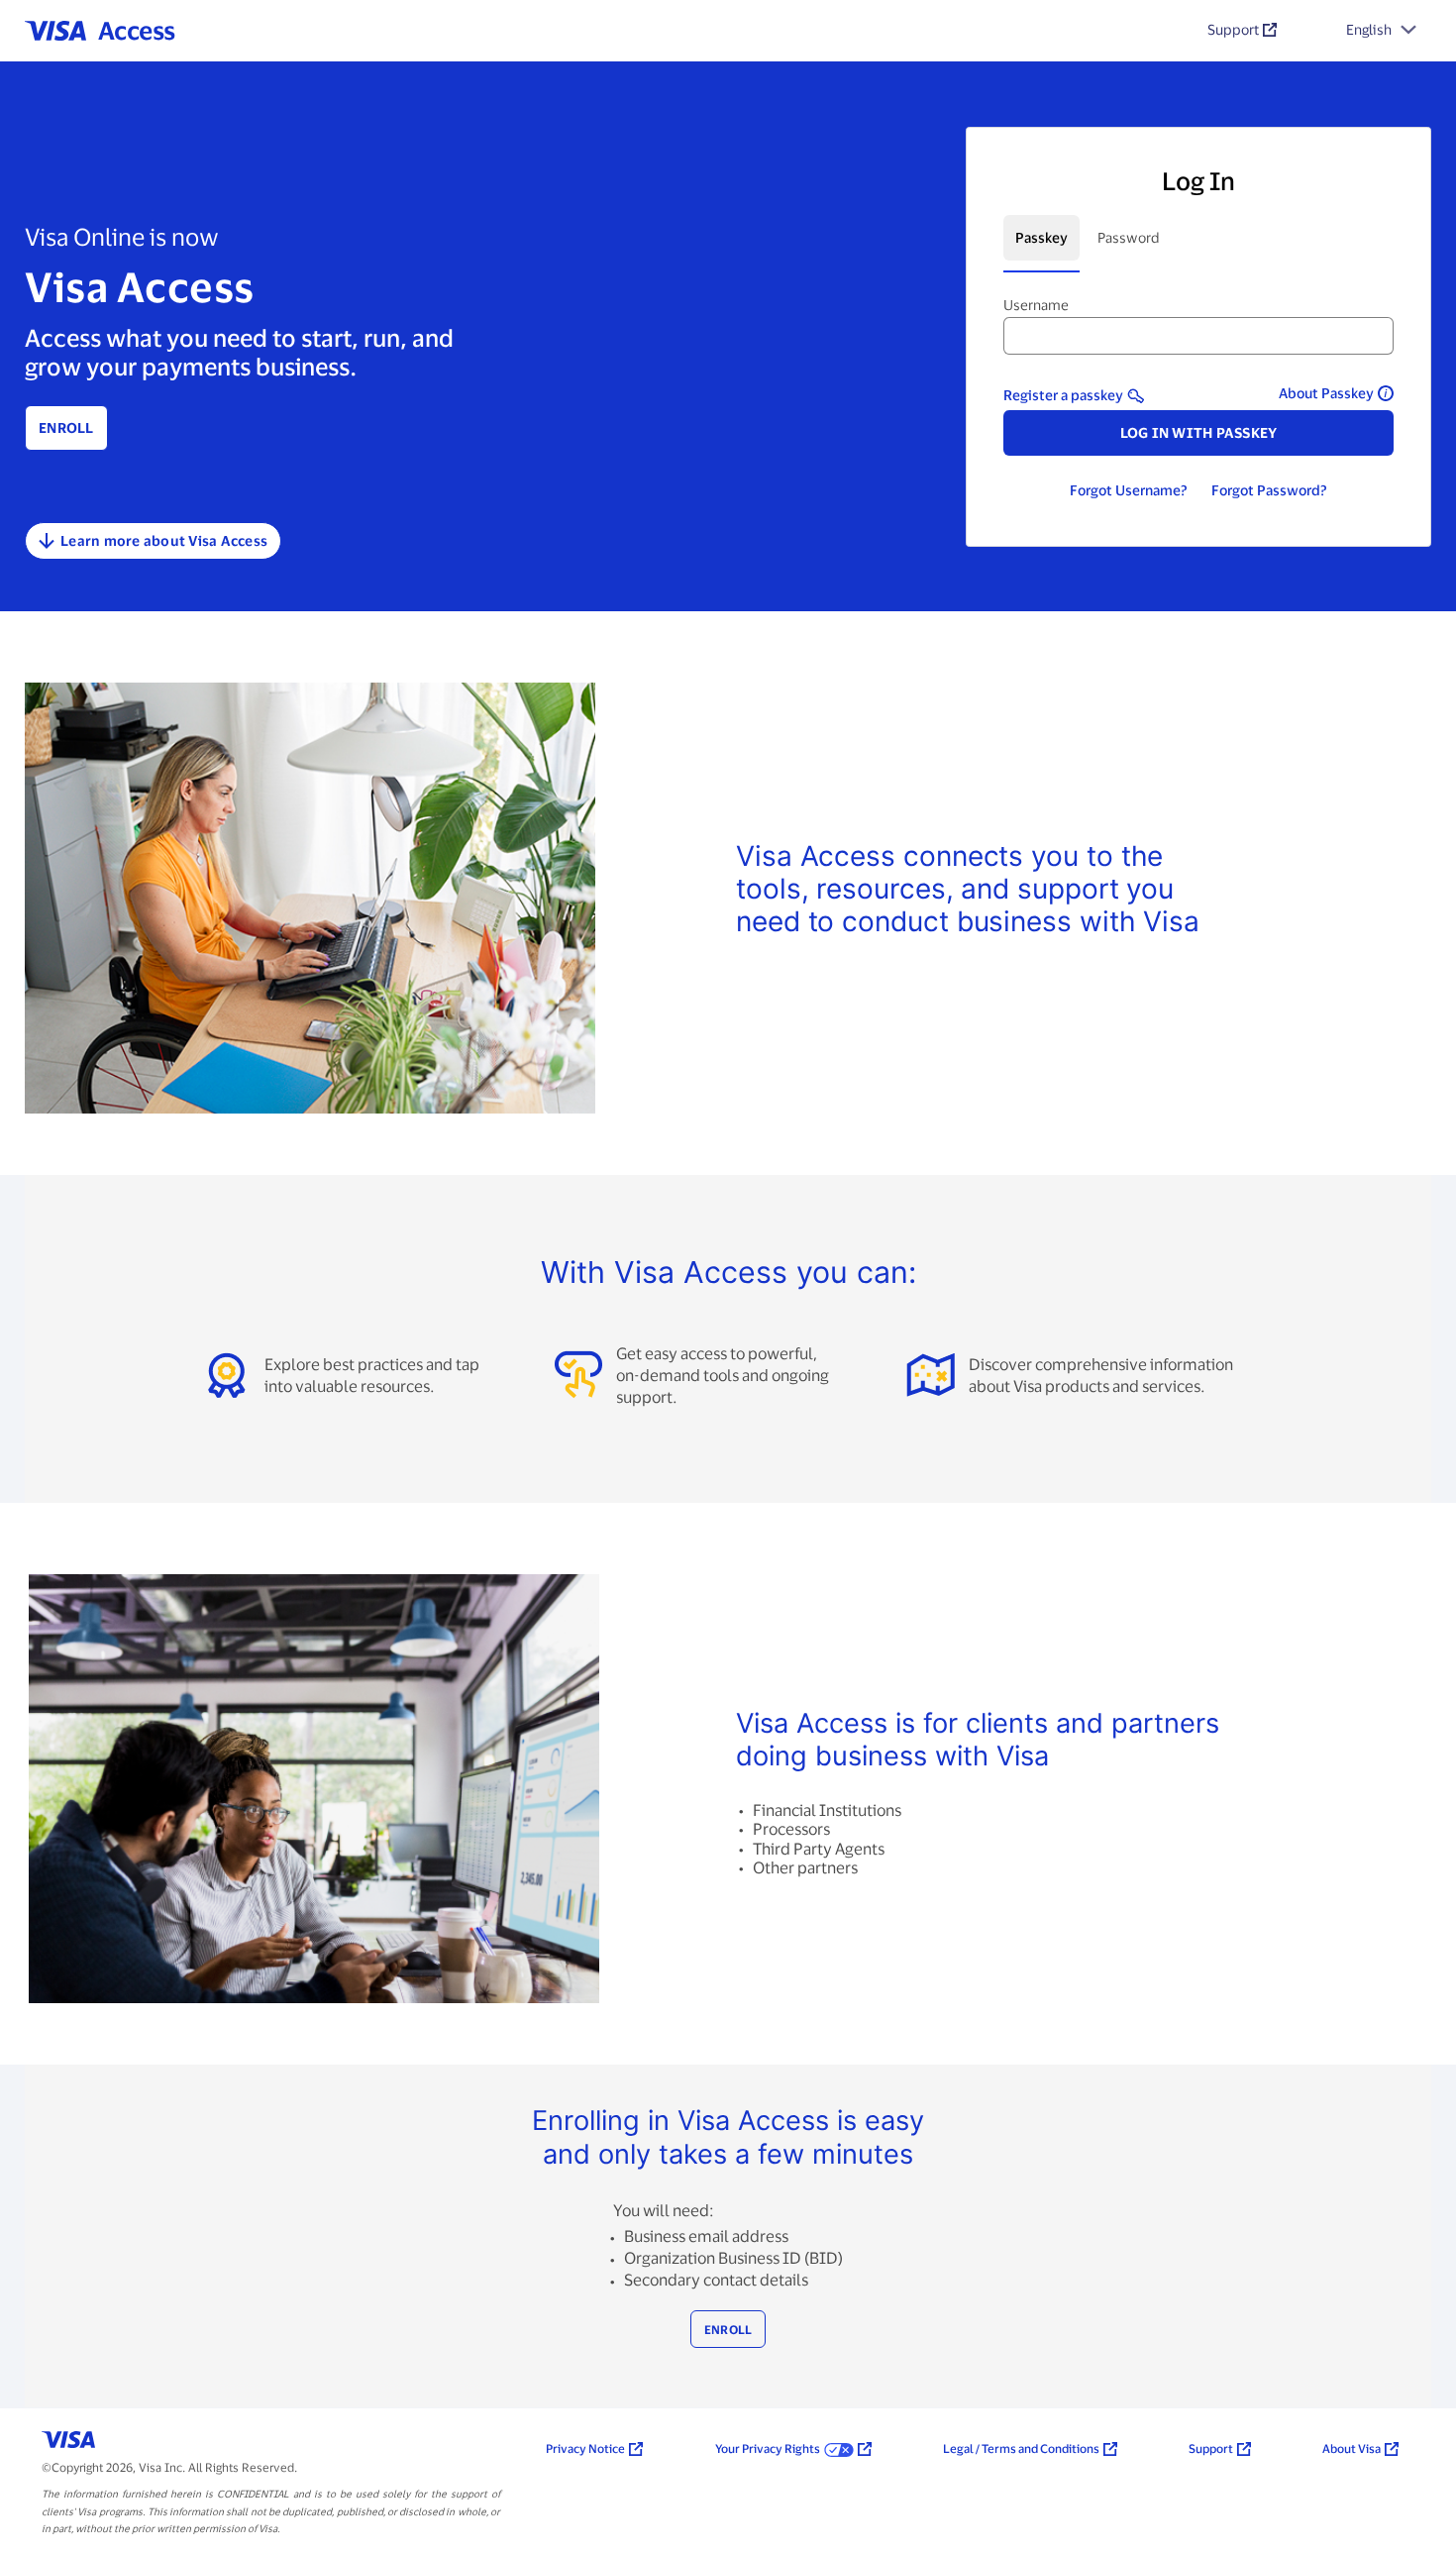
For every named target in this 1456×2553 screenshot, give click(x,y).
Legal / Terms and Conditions (1021, 2448)
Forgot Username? (1129, 490)
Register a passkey (1063, 395)
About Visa (1352, 2448)
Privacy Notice (585, 2448)
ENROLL (728, 2329)
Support (1233, 29)
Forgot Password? (1269, 490)
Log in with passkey (1199, 432)
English (1369, 29)
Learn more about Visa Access (164, 540)
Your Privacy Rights (768, 2448)
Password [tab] (1129, 237)
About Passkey (1326, 393)
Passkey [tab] (1041, 237)
